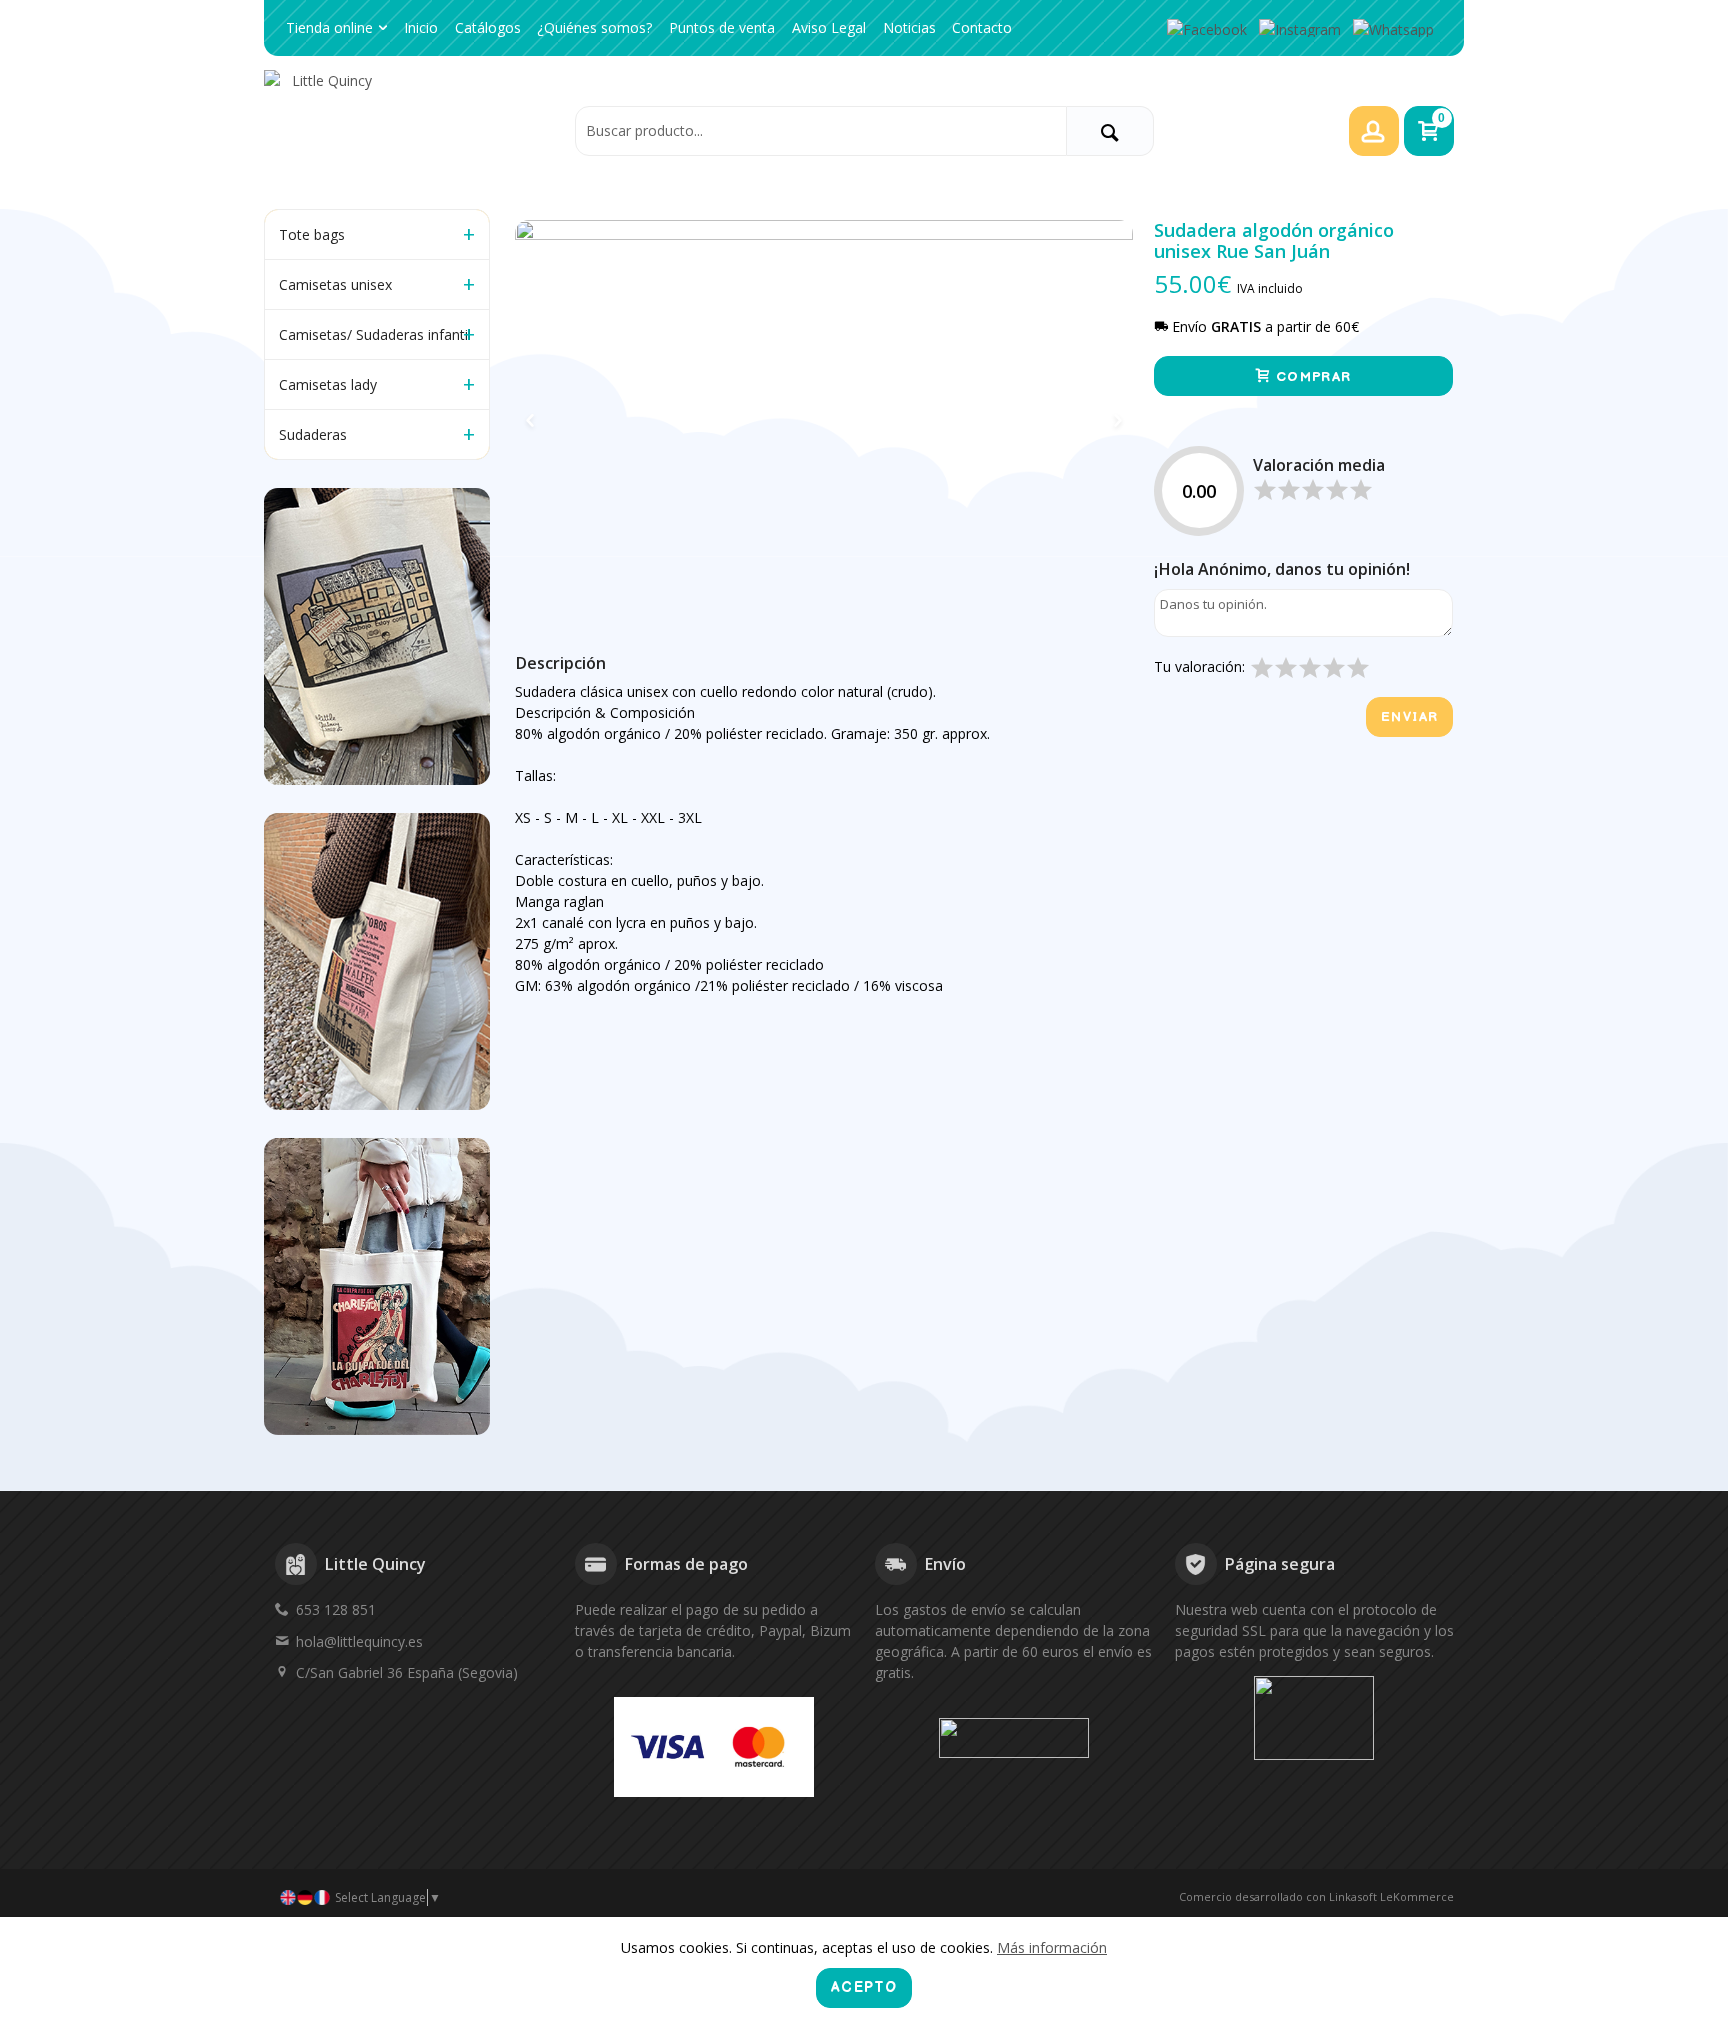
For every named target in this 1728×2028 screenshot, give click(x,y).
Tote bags (312, 234)
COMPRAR (1311, 377)
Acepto (864, 1987)
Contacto (982, 27)
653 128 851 (336, 1609)
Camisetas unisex (335, 284)
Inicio (421, 27)
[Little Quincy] (414, 130)
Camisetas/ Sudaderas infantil (375, 334)
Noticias (909, 27)
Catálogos (488, 27)
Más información (1052, 1947)
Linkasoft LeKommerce (1391, 1896)
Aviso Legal (829, 27)
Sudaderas (313, 434)
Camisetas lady (328, 384)
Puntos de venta (722, 27)
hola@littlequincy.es (359, 1641)
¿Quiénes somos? (594, 27)
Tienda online (329, 27)
